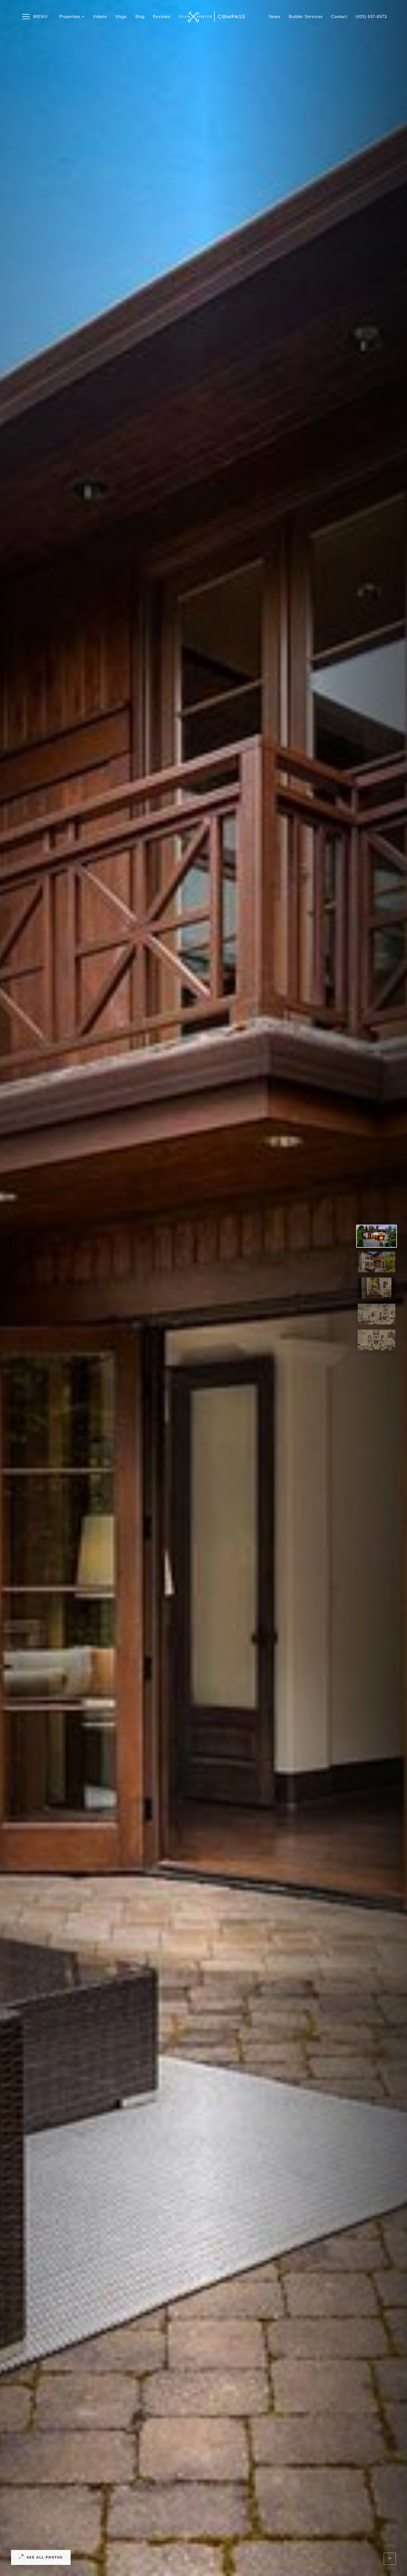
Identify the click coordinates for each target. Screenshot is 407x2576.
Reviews (162, 16)
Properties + (72, 16)
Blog (140, 16)
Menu (41, 16)
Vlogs (121, 16)
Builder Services (306, 16)
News (275, 16)
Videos (100, 16)
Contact (339, 16)
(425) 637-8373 (371, 16)
